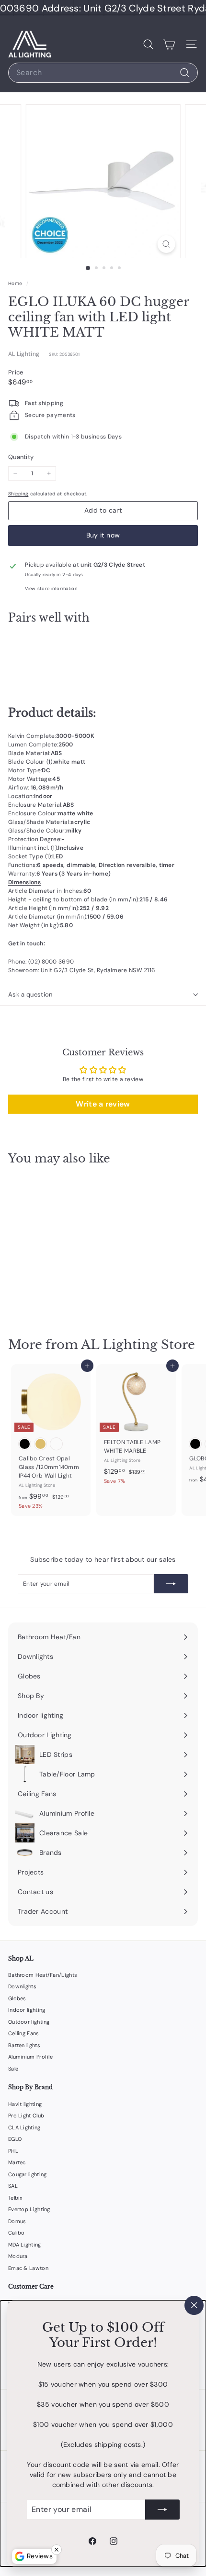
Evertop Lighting (29, 2209)
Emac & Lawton (28, 2268)
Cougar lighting (28, 2174)
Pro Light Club (26, 2116)
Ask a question (30, 994)
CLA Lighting (24, 2127)
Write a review (103, 1104)
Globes (17, 1998)
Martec (17, 2162)
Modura (18, 2256)
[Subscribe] (162, 2510)
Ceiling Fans (24, 2033)
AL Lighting (24, 354)
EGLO (15, 2139)
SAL (13, 2186)
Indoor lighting (27, 2010)
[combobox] (103, 73)
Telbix (15, 2198)
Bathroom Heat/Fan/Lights (43, 1975)
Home (16, 283)
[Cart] (169, 44)
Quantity (21, 457)
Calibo (17, 2233)
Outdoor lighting (29, 2022)
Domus (17, 2221)
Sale (13, 2069)
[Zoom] (166, 244)
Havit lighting (25, 2104)
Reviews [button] (40, 2556)
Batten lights (24, 2045)
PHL (13, 2151)
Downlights (22, 1986)
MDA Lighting (25, 2245)
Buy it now (103, 535)
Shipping (18, 494)
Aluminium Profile (30, 2057)
